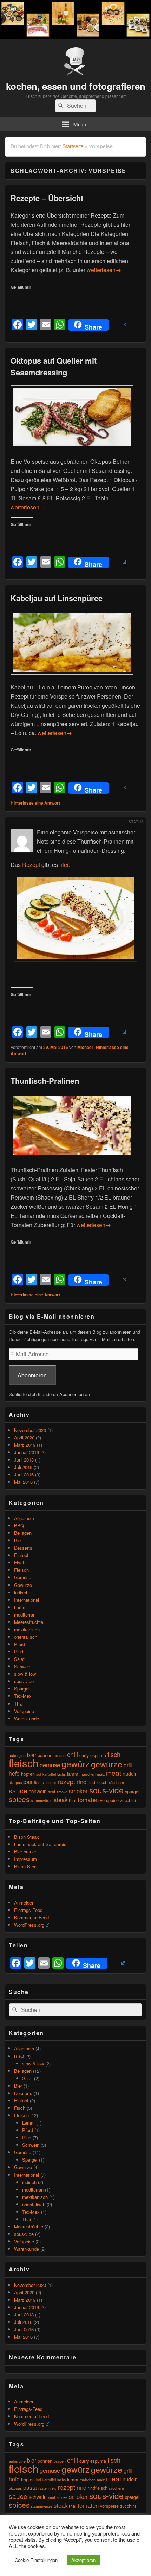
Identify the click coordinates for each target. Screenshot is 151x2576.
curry (84, 1755)
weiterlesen (104, 270)
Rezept (31, 865)
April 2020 (24, 1437)
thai (73, 1800)
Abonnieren (32, 1375)
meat (114, 1773)
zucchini (128, 1800)
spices (19, 1799)
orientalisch (26, 1637)
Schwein (23, 1666)
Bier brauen (26, 1852)
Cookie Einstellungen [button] (36, 2560)
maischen (88, 1774)
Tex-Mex (23, 1696)
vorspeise (109, 1800)
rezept (66, 1781)
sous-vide (24, 1681)
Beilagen (23, 1533)
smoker (78, 1791)
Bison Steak (27, 1837)
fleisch (24, 1763)
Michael (85, 1047)
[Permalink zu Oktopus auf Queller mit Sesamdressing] (72, 452)
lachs (61, 1774)
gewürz (75, 1764)
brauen (60, 1755)
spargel (132, 1791)
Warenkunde (27, 1718)
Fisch (20, 1562)
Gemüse (23, 1577)
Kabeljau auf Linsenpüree (57, 598)
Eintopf (21, 1555)
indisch (21, 1592)
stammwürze (42, 1800)
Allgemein (24, 1518)
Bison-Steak (27, 1866)
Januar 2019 (27, 1452)
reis (53, 1783)
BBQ (19, 1525)
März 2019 (25, 1445)
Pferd (19, 1644)
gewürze (107, 1764)
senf (52, 1792)
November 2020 (30, 1430)
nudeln (130, 1773)
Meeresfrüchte (29, 1622)
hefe (14, 1773)
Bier (18, 1540)
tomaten (88, 1800)
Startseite (73, 146)
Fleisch (21, 1570)
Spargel (22, 1689)
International (27, 1600)
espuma (98, 1755)
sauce (18, 1790)
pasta (30, 1782)
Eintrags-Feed (28, 1910)
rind (81, 1782)
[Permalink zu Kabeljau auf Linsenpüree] (72, 678)
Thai (18, 1704)
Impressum (25, 1859)
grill (128, 1765)
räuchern (116, 1783)
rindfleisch (98, 1782)
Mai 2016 (23, 1482)
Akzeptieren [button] (83, 2560)
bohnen (45, 1755)
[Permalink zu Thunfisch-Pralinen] (72, 1161)
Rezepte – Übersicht (47, 198)
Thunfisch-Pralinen (45, 1081)
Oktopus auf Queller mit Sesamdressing (54, 366)
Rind (19, 1652)
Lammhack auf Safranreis (40, 1844)
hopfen (28, 1774)
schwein (38, 1791)
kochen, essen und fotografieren (76, 86)
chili (73, 1754)
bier (32, 1755)
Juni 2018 (24, 1460)
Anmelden (24, 1903)
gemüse (50, 1765)
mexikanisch (27, 1629)
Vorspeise (24, 1711)
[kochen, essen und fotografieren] (75, 37)
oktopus (15, 1783)
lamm (73, 1774)
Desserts (23, 1548)
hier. (65, 865)
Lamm (20, 1607)
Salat (19, 1659)
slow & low (25, 1674)
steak (61, 1800)
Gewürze (23, 1585)
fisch (114, 1754)
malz (101, 1774)
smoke (62, 1792)
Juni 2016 (24, 1474)
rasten (44, 1783)
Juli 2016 (23, 1467)
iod (39, 1774)
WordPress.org (29, 1925)
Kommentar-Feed (31, 1917)
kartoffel (49, 1774)
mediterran (25, 1615)
